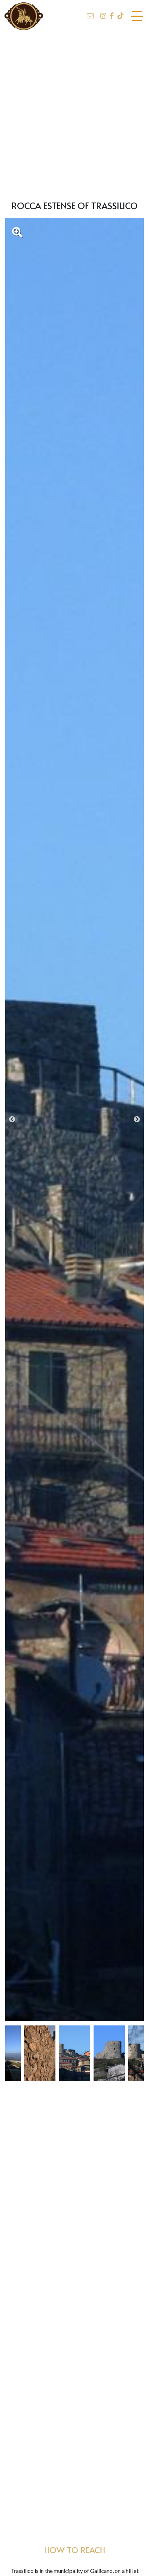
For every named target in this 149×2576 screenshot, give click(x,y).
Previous (12, 1120)
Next (137, 1120)
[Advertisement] (74, 112)
